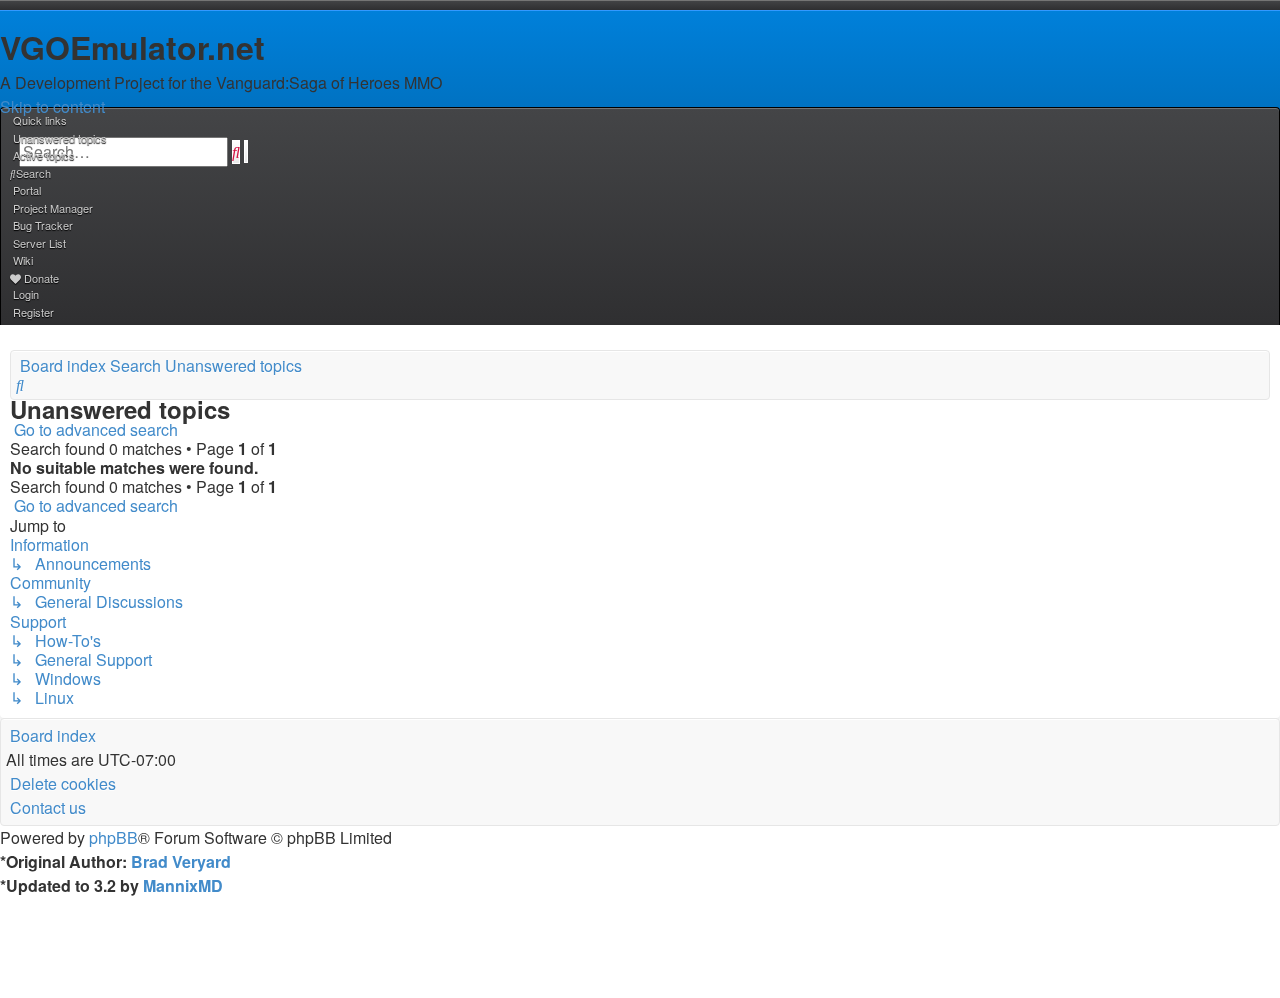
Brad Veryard (181, 861)
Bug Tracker (43, 225)
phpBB (113, 837)
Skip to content (52, 106)
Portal (27, 190)
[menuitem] (58, 138)
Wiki (23, 260)
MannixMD (183, 885)
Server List (39, 243)
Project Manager (53, 208)
